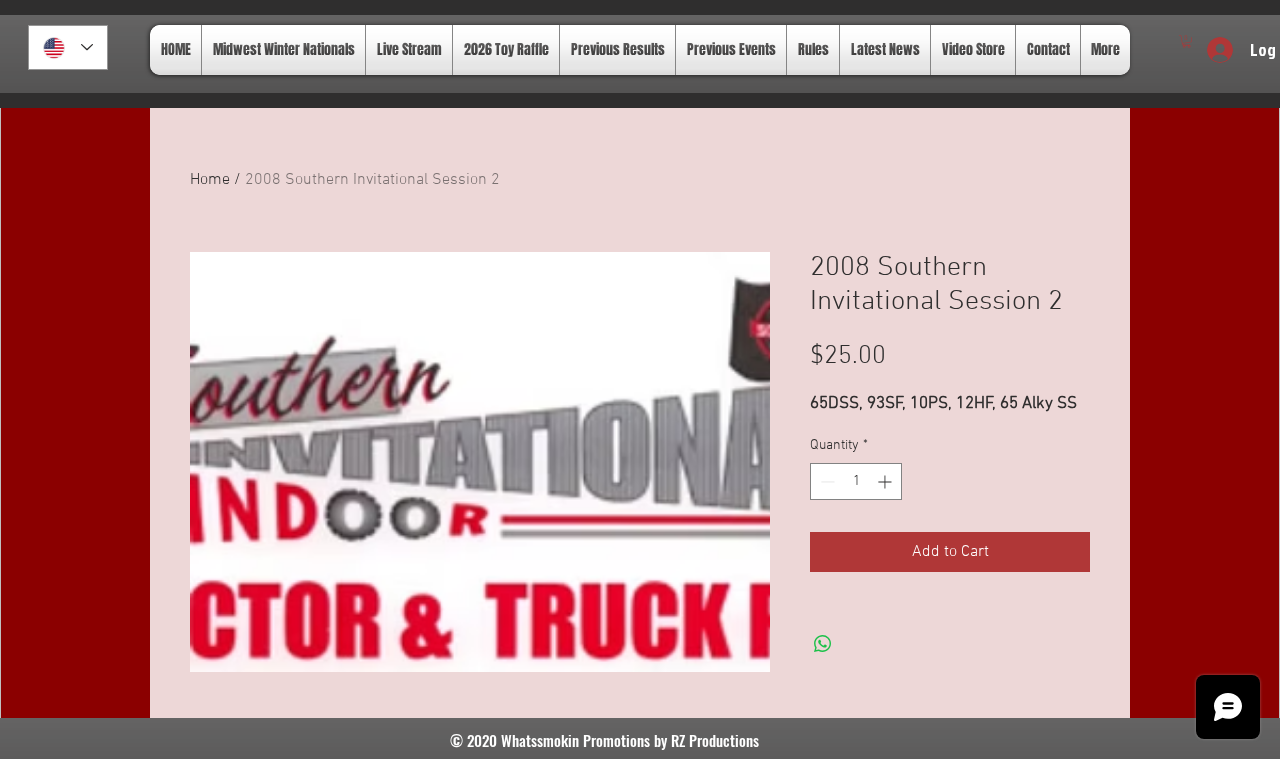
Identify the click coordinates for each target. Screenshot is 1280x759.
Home (210, 180)
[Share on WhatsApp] (823, 644)
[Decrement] (825, 481)
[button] (1186, 41)
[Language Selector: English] (68, 47)
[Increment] (886, 481)
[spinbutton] (856, 481)
